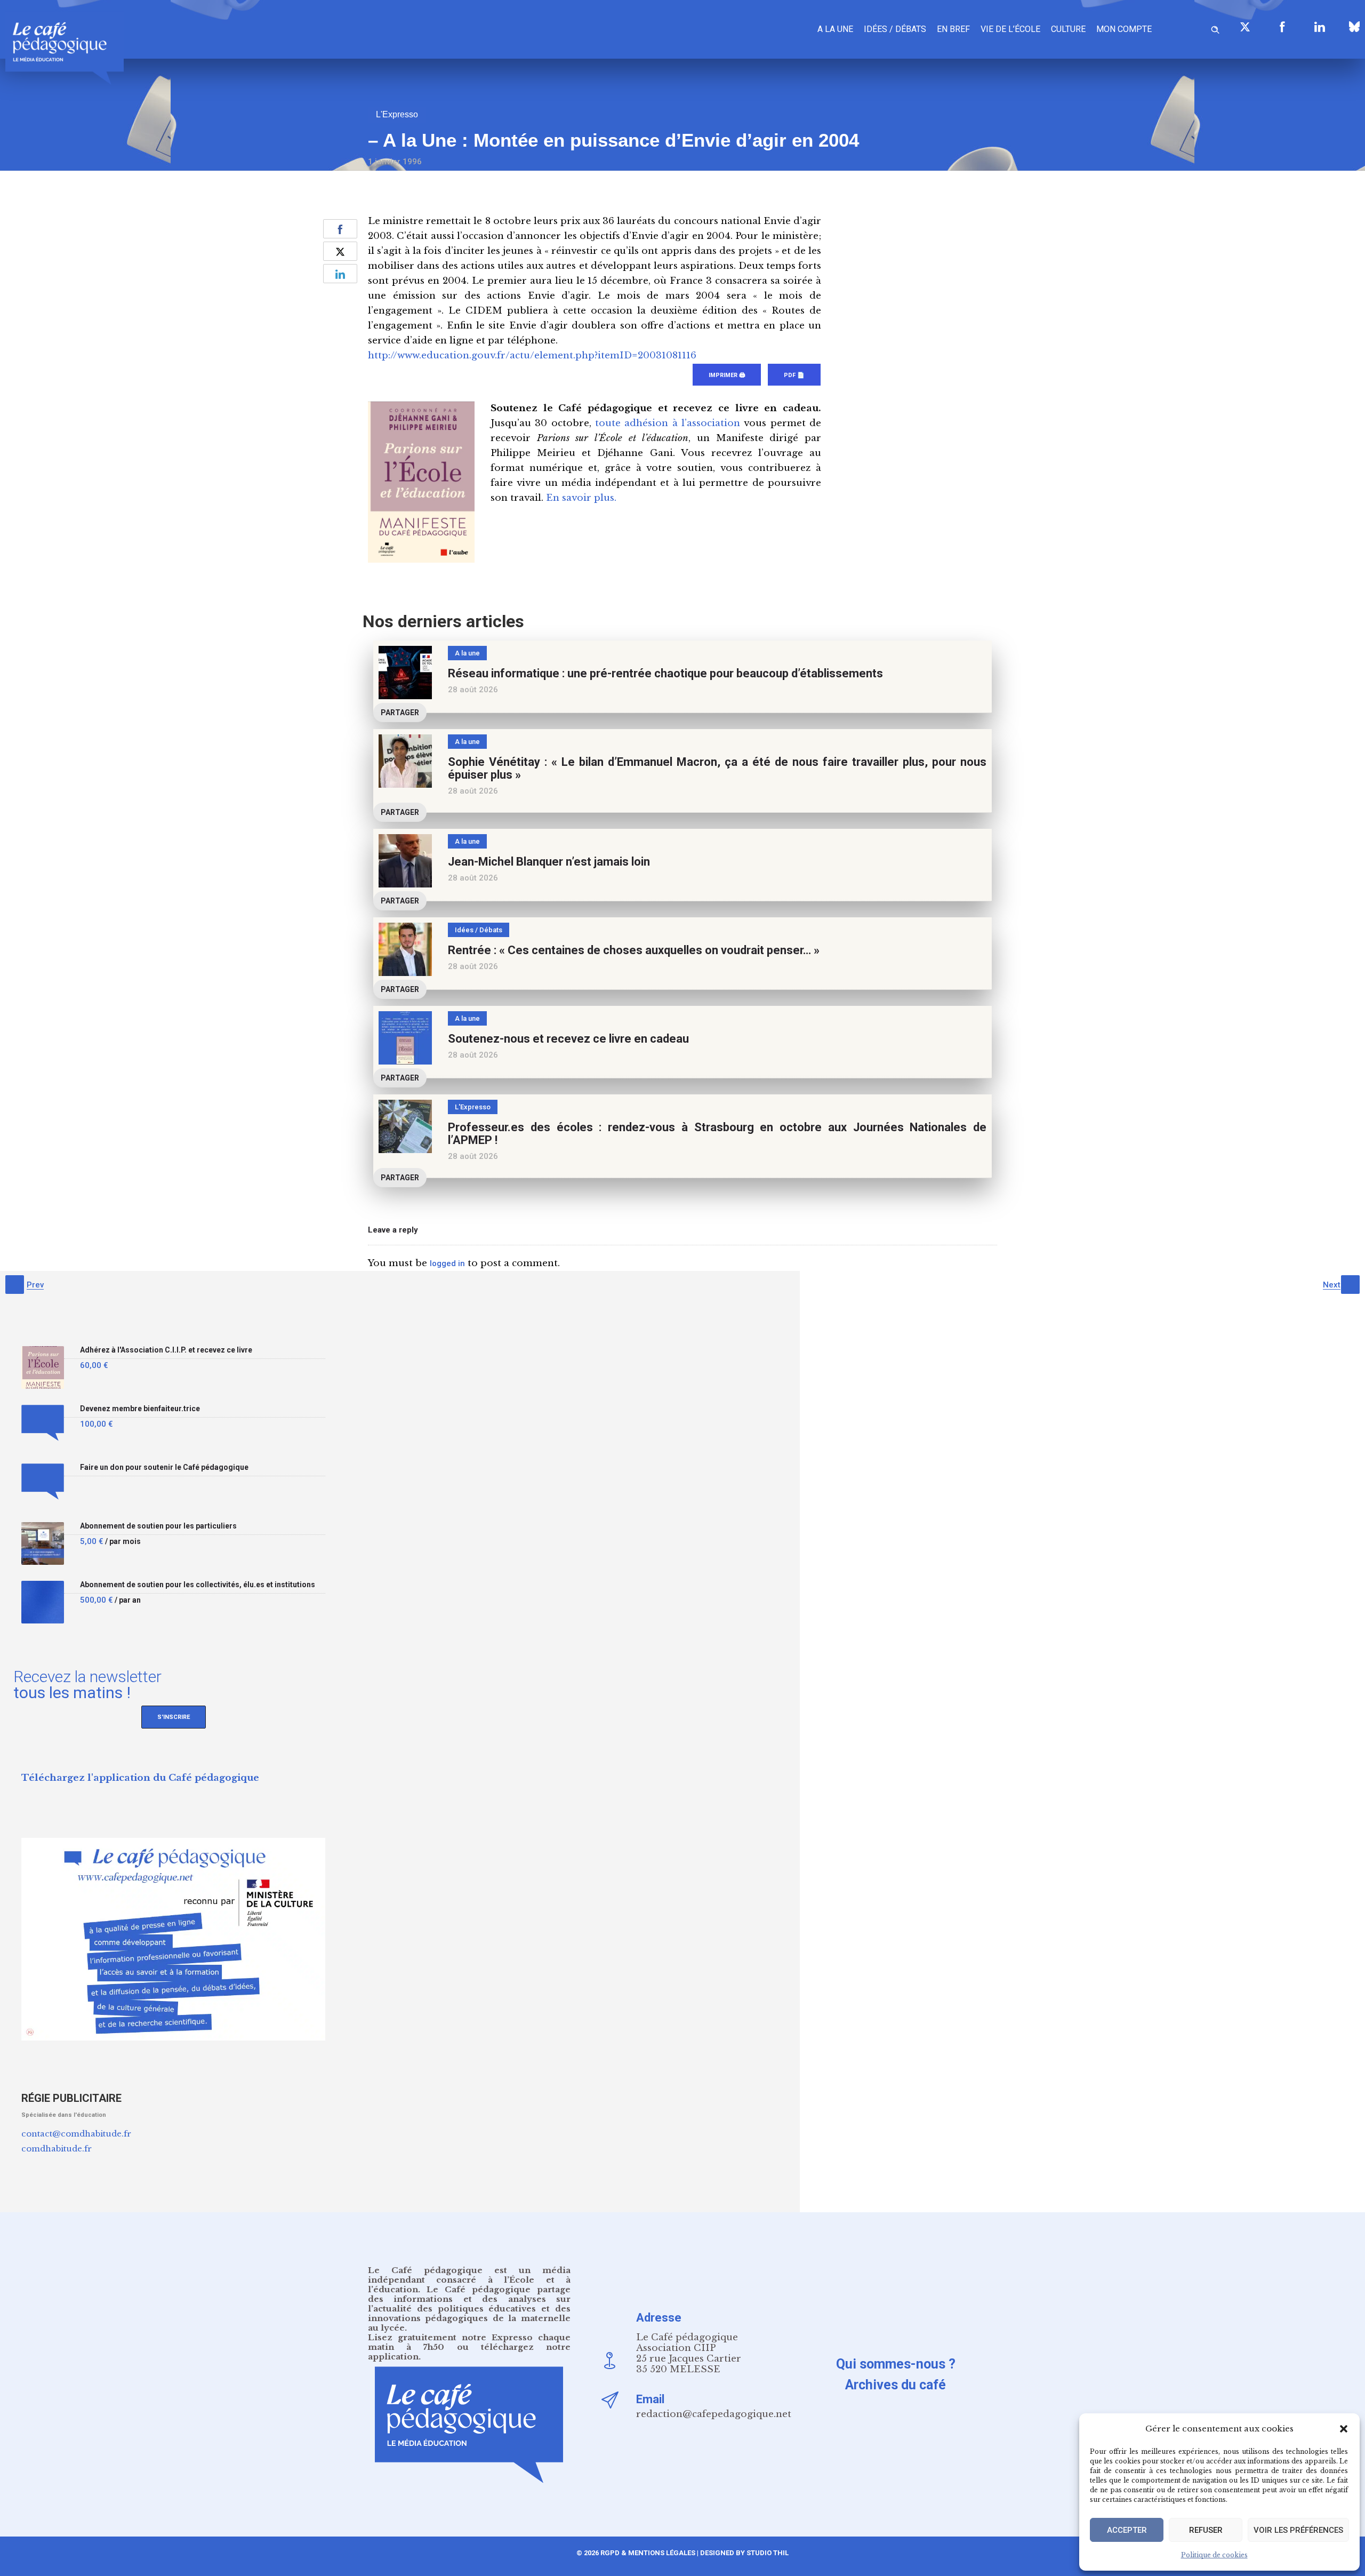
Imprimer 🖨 (727, 375)
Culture (1068, 29)
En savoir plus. (581, 498)
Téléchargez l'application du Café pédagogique (140, 1778)
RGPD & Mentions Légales (648, 2553)
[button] (1344, 2429)
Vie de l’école (1010, 29)
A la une (835, 29)
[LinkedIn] (1320, 27)
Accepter (1127, 2530)
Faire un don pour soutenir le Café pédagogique (164, 1467)
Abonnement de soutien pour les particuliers (158, 1526)
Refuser (1206, 2530)
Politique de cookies (1214, 2555)
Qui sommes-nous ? (896, 2364)
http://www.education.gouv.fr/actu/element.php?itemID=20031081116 (532, 355)
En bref (953, 29)
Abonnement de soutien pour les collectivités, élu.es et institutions (198, 1585)
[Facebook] (1282, 27)
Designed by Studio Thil (744, 2553)
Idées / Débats (895, 29)
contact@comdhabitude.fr (76, 2134)
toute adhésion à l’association (668, 423)
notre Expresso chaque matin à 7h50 (469, 2342)
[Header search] (1215, 28)
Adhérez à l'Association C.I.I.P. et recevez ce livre (166, 1350)
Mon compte (1124, 29)
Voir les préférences (1298, 2530)
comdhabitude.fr (57, 2149)
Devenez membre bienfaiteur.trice (140, 1409)
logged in (447, 1263)
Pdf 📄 (794, 375)
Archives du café (896, 2385)
